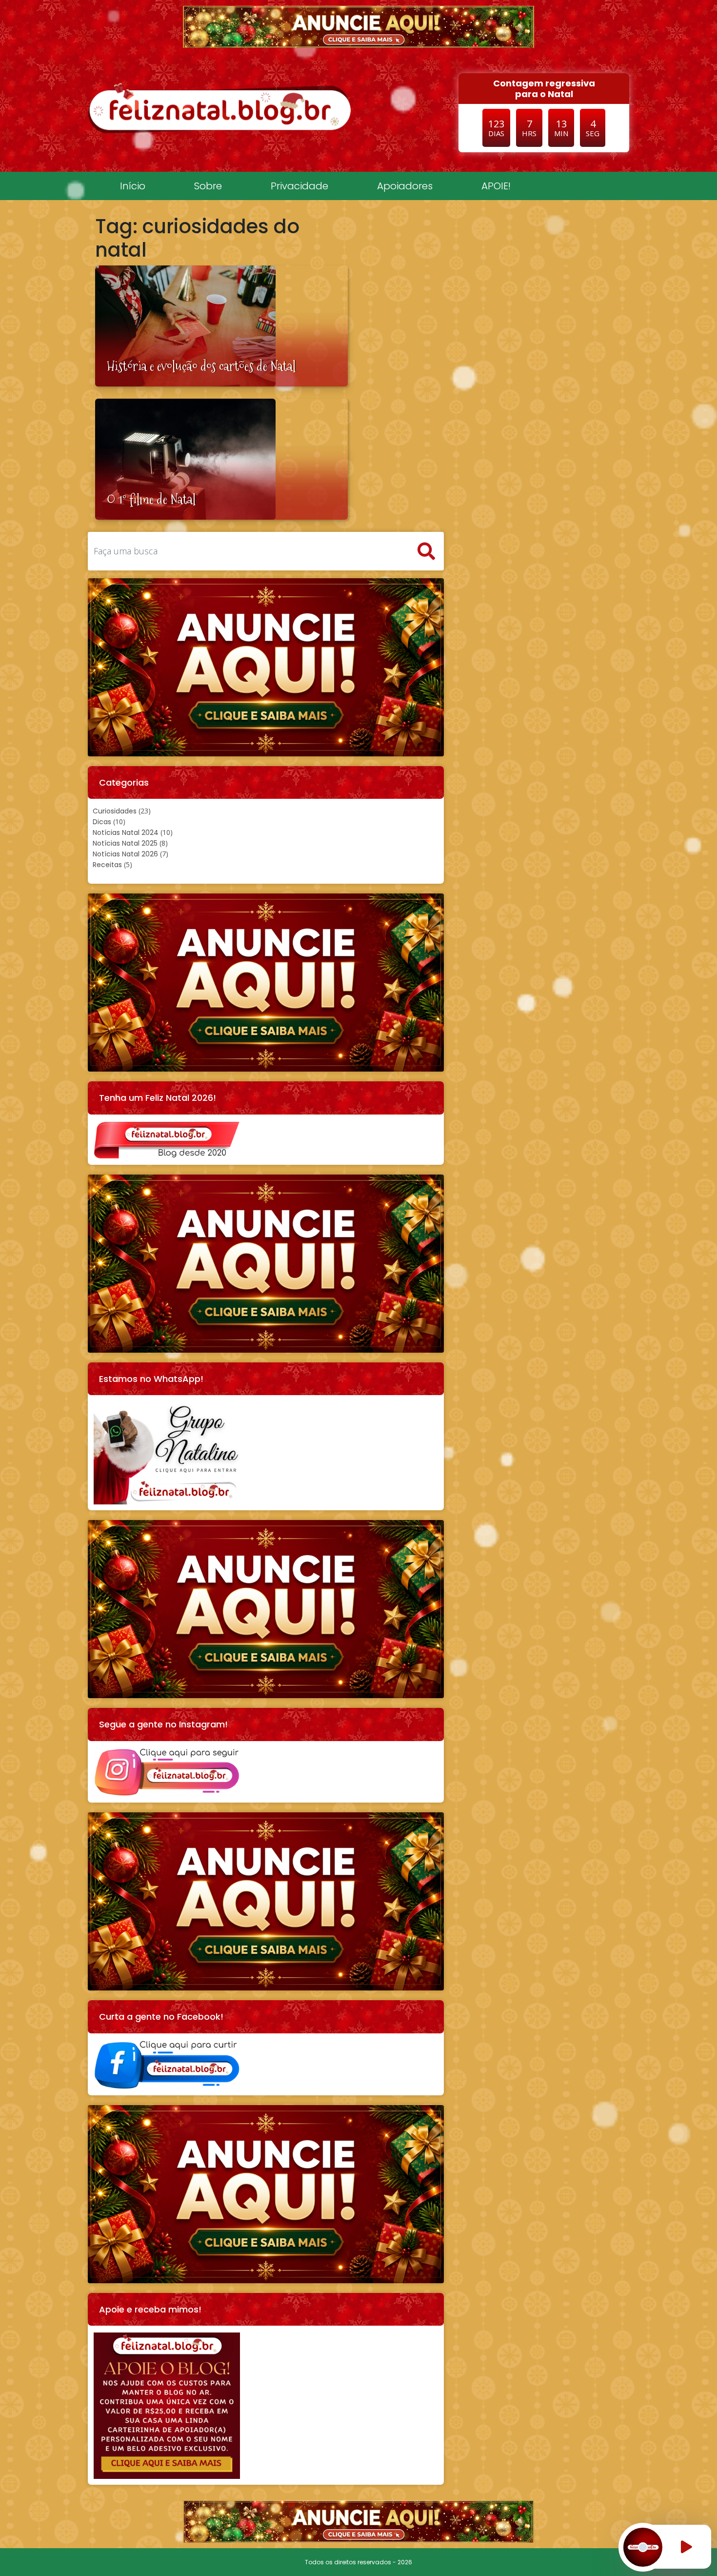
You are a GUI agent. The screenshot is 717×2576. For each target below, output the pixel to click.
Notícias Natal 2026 (125, 854)
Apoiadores (405, 186)
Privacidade (299, 186)
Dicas (102, 822)
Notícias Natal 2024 (126, 832)
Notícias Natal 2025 (125, 843)
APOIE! (496, 186)
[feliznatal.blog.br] (219, 108)
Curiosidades (115, 811)
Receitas (107, 865)
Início (133, 186)
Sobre (208, 186)
